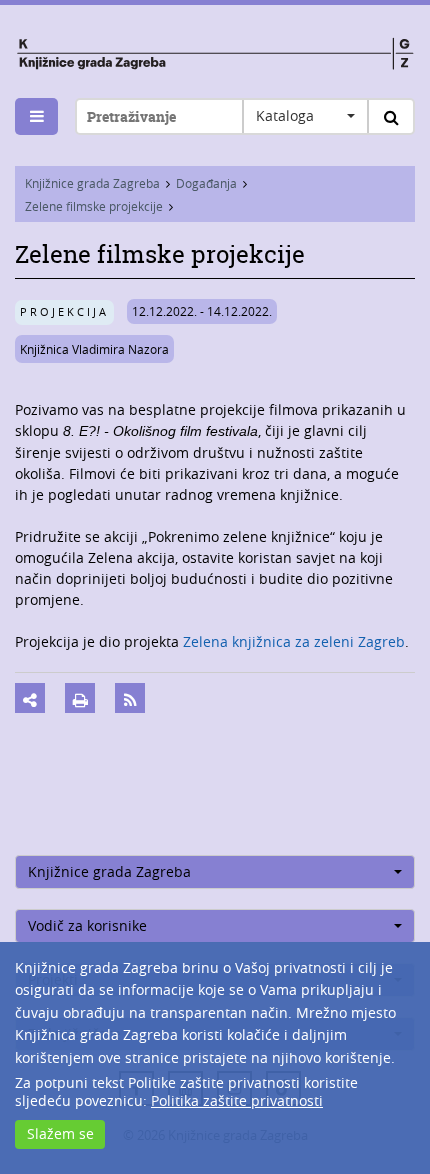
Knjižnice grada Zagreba (92, 183)
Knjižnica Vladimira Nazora (94, 349)
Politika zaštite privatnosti (237, 1100)
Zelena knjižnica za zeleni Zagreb (294, 641)
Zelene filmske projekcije (94, 206)
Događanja (206, 183)
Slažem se (60, 1133)
